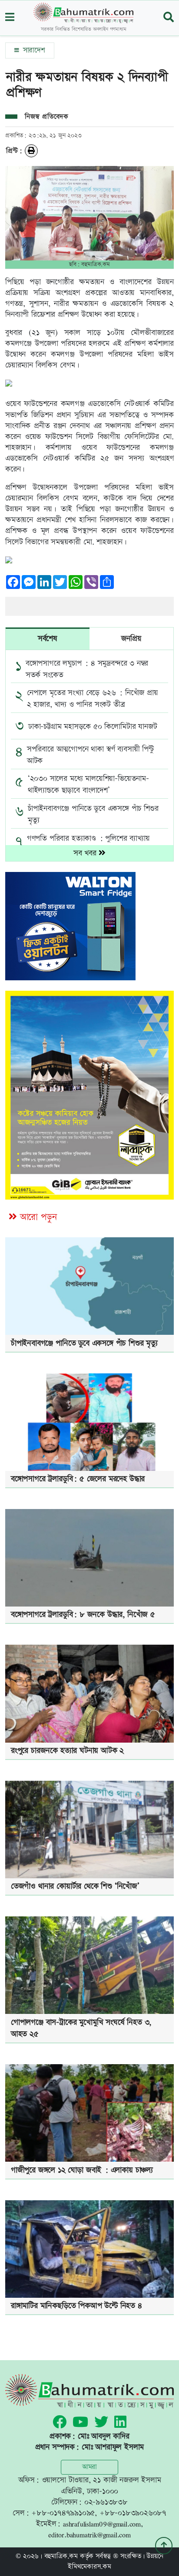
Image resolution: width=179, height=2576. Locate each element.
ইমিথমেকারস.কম (89, 2567)
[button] (10, 18)
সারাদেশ (33, 50)
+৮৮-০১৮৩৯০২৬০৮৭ (133, 2513)
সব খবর (86, 853)
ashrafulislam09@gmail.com (102, 2524)
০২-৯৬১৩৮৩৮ (106, 2502)
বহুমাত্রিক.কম (61, 2556)
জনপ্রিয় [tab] (131, 639)
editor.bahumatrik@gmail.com (89, 2535)
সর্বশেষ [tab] (48, 639)
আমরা (89, 2467)
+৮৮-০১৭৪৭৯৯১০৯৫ (63, 2513)
